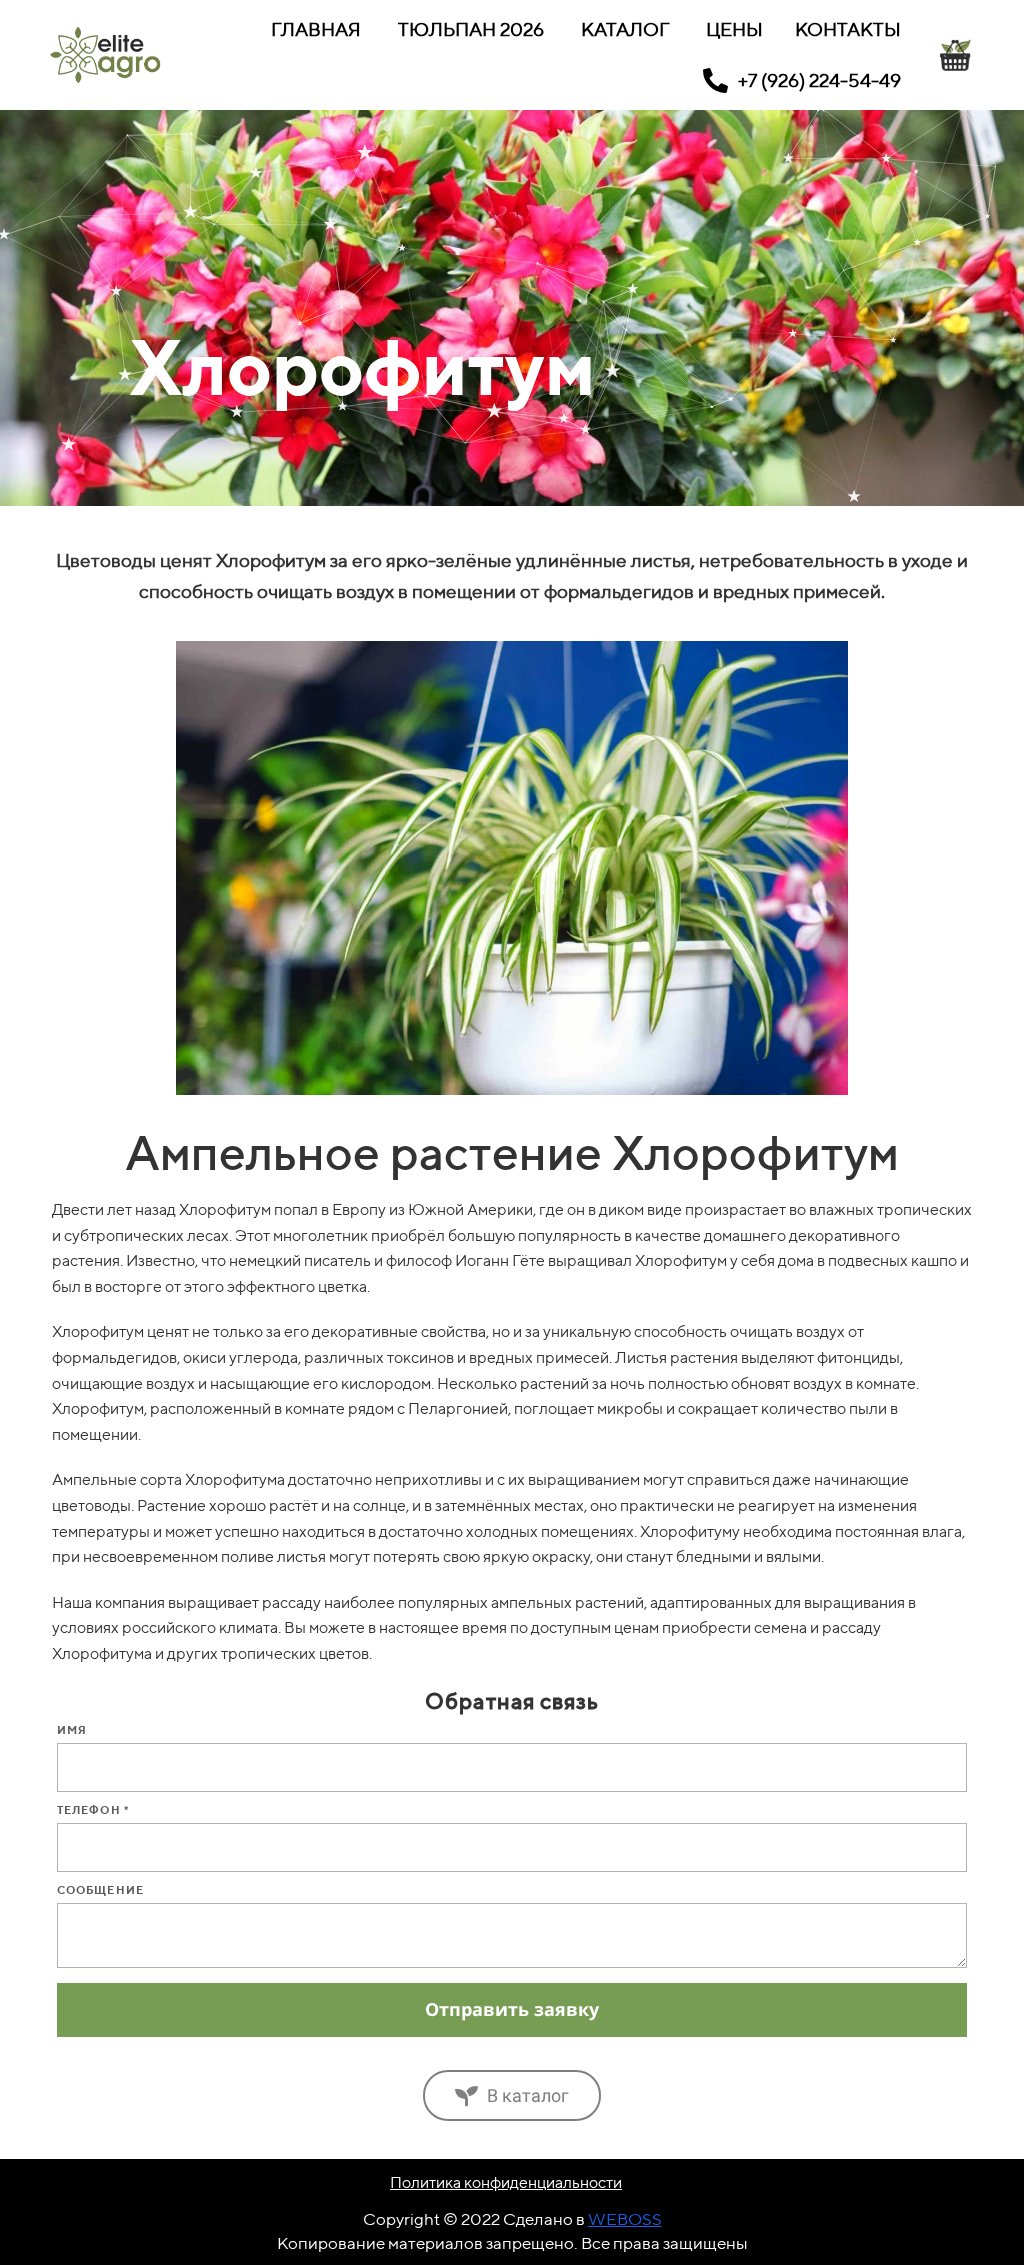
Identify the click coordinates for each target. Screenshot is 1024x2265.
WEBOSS (625, 2219)
